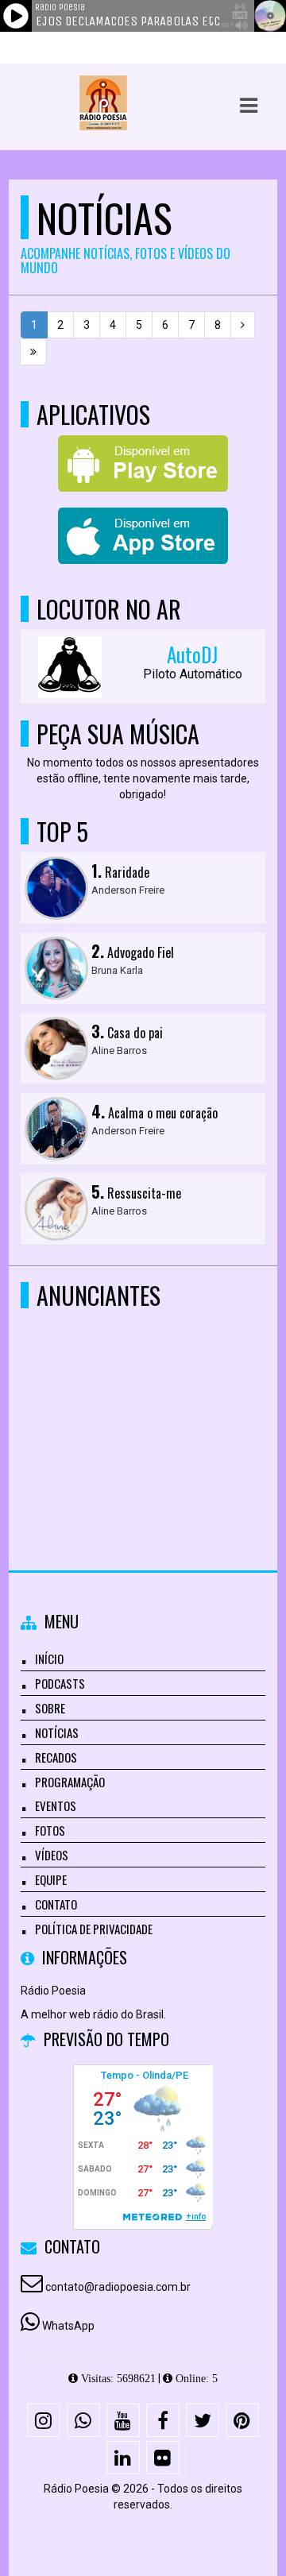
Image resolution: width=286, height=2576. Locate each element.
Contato (56, 1904)
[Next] (243, 325)
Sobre (50, 1708)
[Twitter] (203, 2420)
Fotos (50, 1830)
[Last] (33, 352)
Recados (56, 1757)
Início (49, 1659)
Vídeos (52, 1855)
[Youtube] (123, 2420)
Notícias (57, 1732)
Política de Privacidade (94, 1929)
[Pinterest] (242, 2420)
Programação (70, 1782)
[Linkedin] (123, 2458)
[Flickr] (163, 2458)
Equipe (51, 1879)
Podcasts (60, 1683)
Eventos (56, 1806)
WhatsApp (68, 2326)
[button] (249, 106)
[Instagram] (44, 2420)
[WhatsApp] (83, 2420)
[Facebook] (163, 2420)
